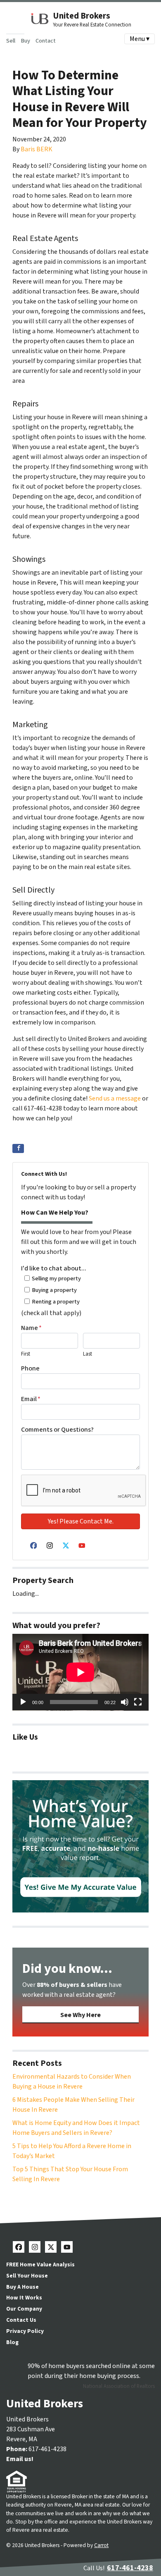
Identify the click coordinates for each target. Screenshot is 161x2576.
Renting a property (56, 1302)
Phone (30, 1368)
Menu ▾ (140, 39)
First (26, 1354)
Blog (12, 2342)
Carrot (101, 2545)
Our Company (24, 2309)
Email (31, 1399)
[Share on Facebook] (18, 1148)
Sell (11, 41)
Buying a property (54, 1290)
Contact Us (21, 2320)
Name (31, 1328)
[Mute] (125, 1702)
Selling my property (56, 1278)
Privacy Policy (25, 2331)
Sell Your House (27, 2276)
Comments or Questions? (57, 1430)
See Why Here (80, 2015)
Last (88, 1354)
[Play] (23, 1702)
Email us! (20, 2459)
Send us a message (115, 1098)
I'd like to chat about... (54, 1268)
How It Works (24, 2298)
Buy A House (22, 2287)
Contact (46, 41)
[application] (80, 1672)
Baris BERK (37, 149)
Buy (25, 41)
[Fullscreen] (138, 1702)
